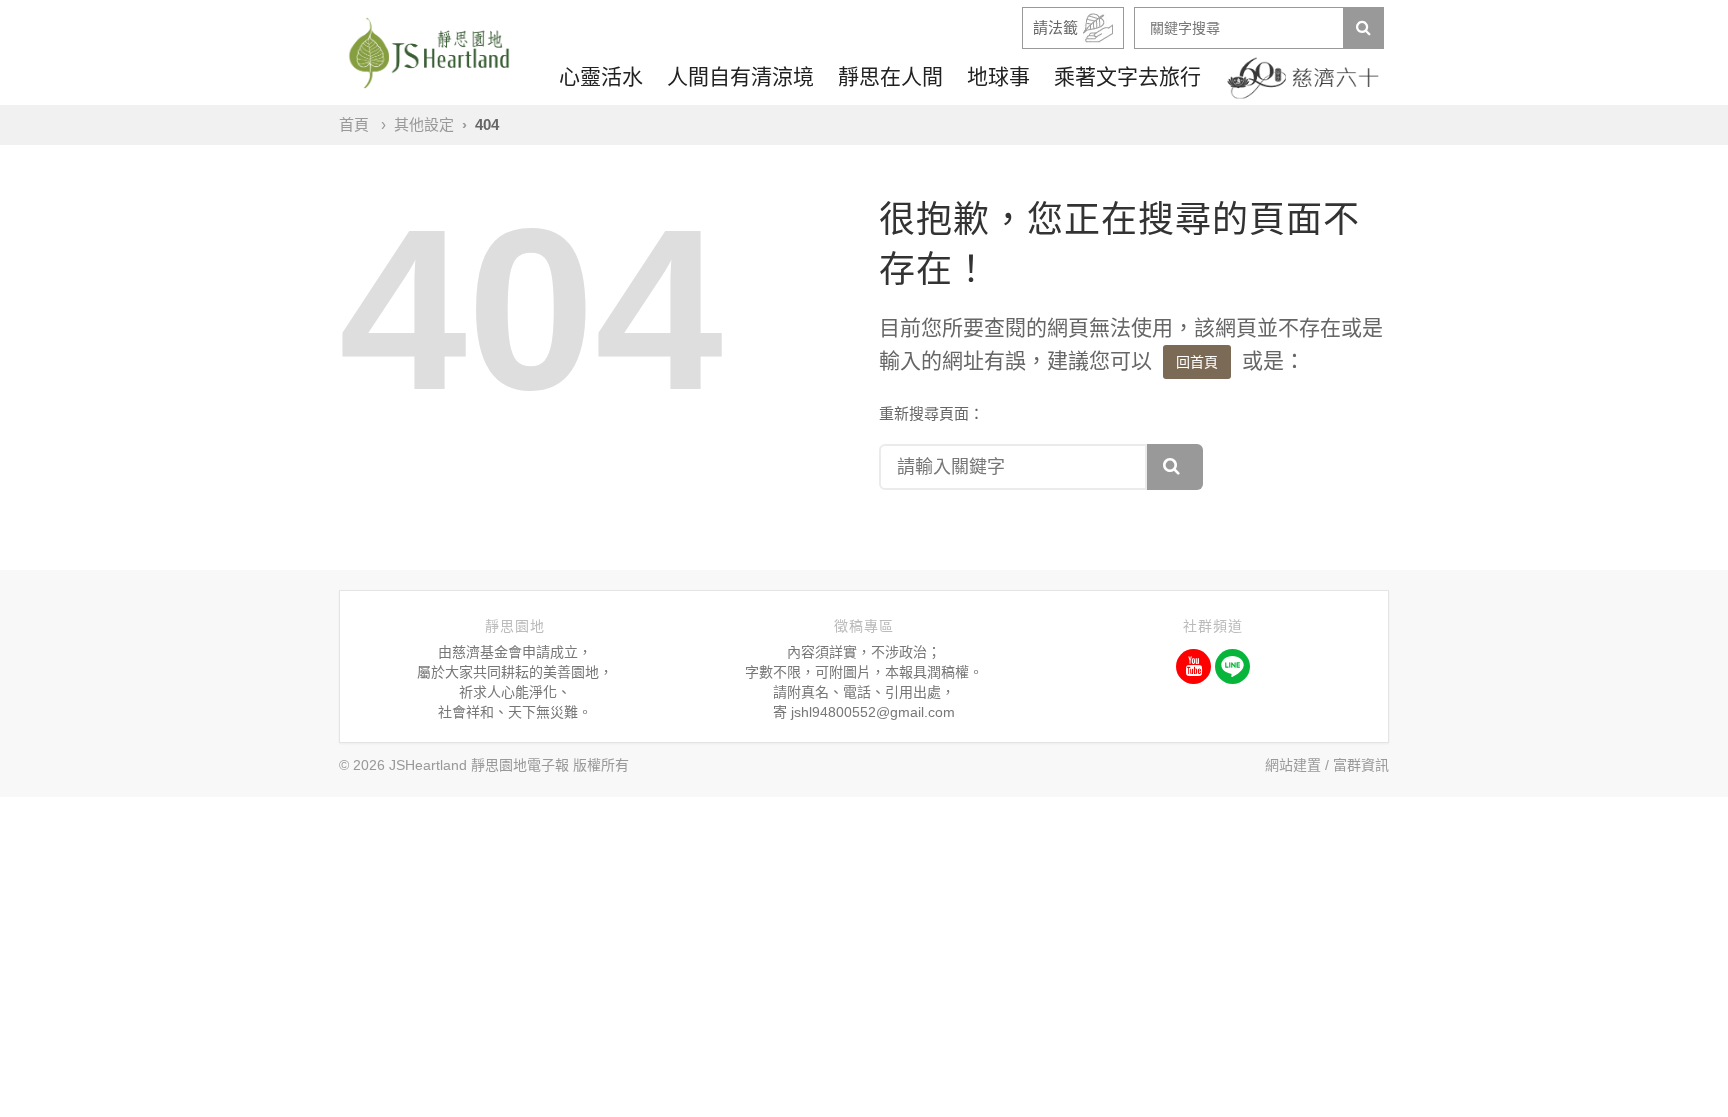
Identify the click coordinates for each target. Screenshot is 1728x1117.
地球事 (998, 76)
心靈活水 (601, 76)
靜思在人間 (890, 76)
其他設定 (424, 124)
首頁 (354, 124)
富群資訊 (1361, 765)
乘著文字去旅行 (1127, 76)
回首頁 (1197, 362)
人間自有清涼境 (740, 76)
